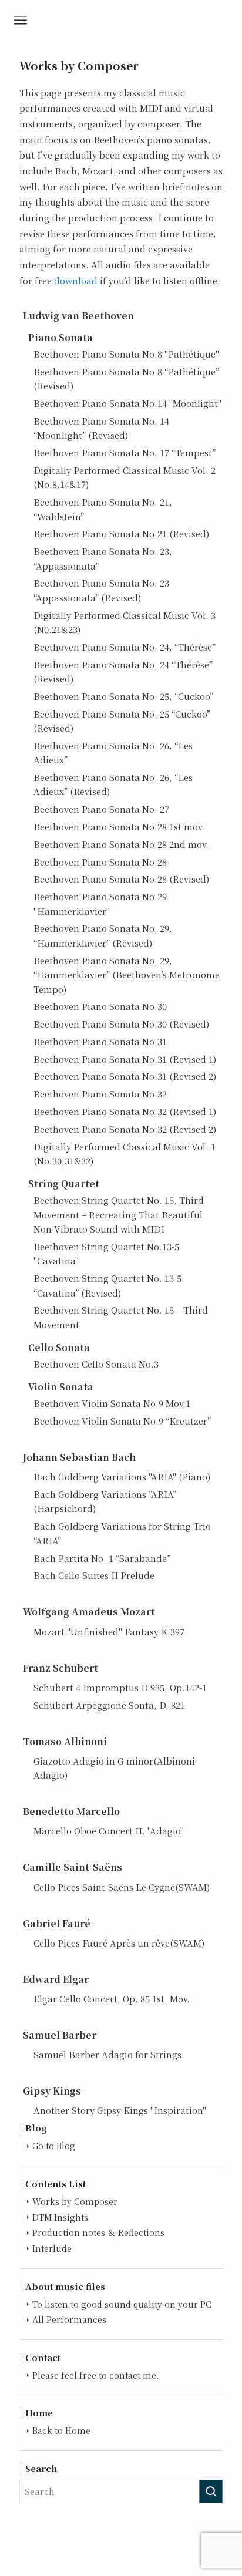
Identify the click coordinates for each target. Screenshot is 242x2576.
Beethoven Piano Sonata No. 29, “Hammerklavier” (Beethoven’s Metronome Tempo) (127, 975)
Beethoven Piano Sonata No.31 (100, 1041)
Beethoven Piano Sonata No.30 (100, 1006)
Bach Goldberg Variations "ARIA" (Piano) (122, 1476)
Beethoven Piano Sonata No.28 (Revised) (121, 879)
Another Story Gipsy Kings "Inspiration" (120, 2110)
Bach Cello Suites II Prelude (94, 1575)
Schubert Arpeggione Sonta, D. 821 (109, 1705)
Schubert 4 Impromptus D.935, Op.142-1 (120, 1687)
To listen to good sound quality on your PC (122, 2304)
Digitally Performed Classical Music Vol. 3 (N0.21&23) (125, 622)
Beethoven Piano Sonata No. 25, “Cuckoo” (123, 696)
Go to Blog (54, 2146)
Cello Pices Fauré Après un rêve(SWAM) (119, 1943)
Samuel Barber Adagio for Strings (107, 2054)
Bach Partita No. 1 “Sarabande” (102, 1558)
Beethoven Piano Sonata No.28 (100, 862)
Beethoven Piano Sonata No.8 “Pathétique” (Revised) (126, 378)
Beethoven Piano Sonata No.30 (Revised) (121, 1024)
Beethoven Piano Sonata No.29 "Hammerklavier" (100, 903)
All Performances (69, 2319)
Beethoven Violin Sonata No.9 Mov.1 (112, 1403)
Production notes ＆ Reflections (98, 2232)
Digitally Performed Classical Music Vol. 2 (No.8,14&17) (125, 477)
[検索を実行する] (211, 2491)
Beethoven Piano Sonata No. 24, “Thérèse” (125, 647)
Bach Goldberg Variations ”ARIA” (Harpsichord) (105, 1501)
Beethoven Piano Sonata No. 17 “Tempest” (125, 452)
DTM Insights (60, 2217)
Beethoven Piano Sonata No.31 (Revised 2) (125, 1076)
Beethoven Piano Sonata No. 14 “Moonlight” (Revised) (101, 428)
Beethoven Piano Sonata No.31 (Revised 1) (125, 1059)
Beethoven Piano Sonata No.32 (100, 1094)
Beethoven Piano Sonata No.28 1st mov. (119, 826)
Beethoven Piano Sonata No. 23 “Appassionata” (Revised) (101, 590)
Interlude (52, 2248)
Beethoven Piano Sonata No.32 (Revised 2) (125, 1129)
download (76, 280)
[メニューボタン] (21, 21)
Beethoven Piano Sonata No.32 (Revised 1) (125, 1111)
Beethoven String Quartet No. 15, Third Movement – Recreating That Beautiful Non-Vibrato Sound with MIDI (119, 1214)
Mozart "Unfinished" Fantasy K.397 (109, 1632)
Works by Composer (75, 2201)
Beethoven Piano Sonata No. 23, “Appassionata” (103, 558)
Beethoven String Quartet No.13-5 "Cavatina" (106, 1253)
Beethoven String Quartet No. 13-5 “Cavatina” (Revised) (107, 1285)
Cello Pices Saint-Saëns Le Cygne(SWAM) (122, 1887)
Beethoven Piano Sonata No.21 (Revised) (121, 533)
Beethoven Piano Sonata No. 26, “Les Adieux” (113, 752)
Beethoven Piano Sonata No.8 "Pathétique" (126, 354)
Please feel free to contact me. (95, 2375)
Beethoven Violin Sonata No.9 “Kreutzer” (122, 1421)
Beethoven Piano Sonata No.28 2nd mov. (121, 844)
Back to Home (61, 2430)
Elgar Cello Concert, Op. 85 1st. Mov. (112, 1998)
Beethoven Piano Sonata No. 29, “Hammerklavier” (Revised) (103, 935)
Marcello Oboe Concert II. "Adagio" (109, 1831)
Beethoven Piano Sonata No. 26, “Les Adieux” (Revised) (113, 784)
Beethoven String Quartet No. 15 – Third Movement (121, 1317)
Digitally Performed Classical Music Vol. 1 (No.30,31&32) (125, 1154)
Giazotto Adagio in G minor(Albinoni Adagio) (114, 1768)
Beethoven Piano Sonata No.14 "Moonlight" (127, 403)
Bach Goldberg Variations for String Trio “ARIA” (122, 1533)
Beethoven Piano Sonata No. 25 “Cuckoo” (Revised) (122, 721)
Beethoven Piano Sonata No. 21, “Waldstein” (103, 509)
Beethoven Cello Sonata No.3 (96, 1364)
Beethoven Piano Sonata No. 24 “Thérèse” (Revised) (123, 671)
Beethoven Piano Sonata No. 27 (101, 809)
